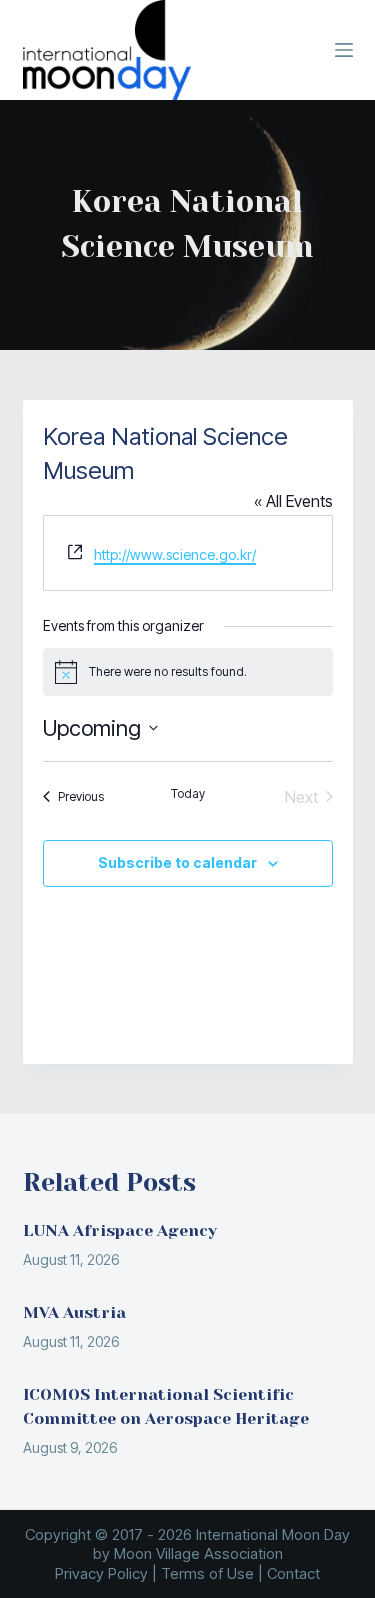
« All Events (293, 501)
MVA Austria (74, 1312)
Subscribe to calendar (177, 862)
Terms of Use (207, 1573)
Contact (293, 1573)
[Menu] (344, 50)
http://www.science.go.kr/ (175, 554)
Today (188, 793)
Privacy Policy (101, 1573)
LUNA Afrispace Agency (120, 1230)
